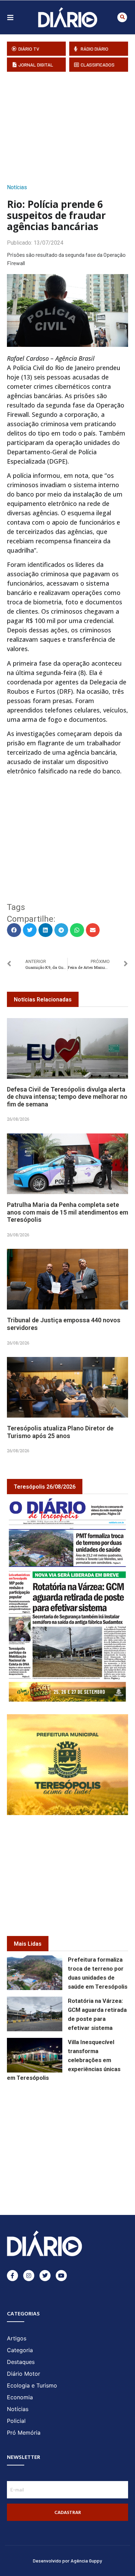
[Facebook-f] (12, 2276)
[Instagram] (29, 2276)
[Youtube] (61, 2276)
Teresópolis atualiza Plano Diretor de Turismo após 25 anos (60, 1432)
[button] (122, 17)
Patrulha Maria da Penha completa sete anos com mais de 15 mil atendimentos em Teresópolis (67, 1212)
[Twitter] (45, 2276)
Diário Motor (24, 2374)
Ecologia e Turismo (32, 2385)
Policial (16, 2421)
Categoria (20, 2350)
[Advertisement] (71, 125)
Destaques (21, 2362)
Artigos (17, 2338)
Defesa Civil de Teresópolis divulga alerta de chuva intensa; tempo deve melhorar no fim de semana (67, 1097)
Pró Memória (24, 2433)
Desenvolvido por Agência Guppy (67, 2561)
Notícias (17, 187)
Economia (20, 2397)
